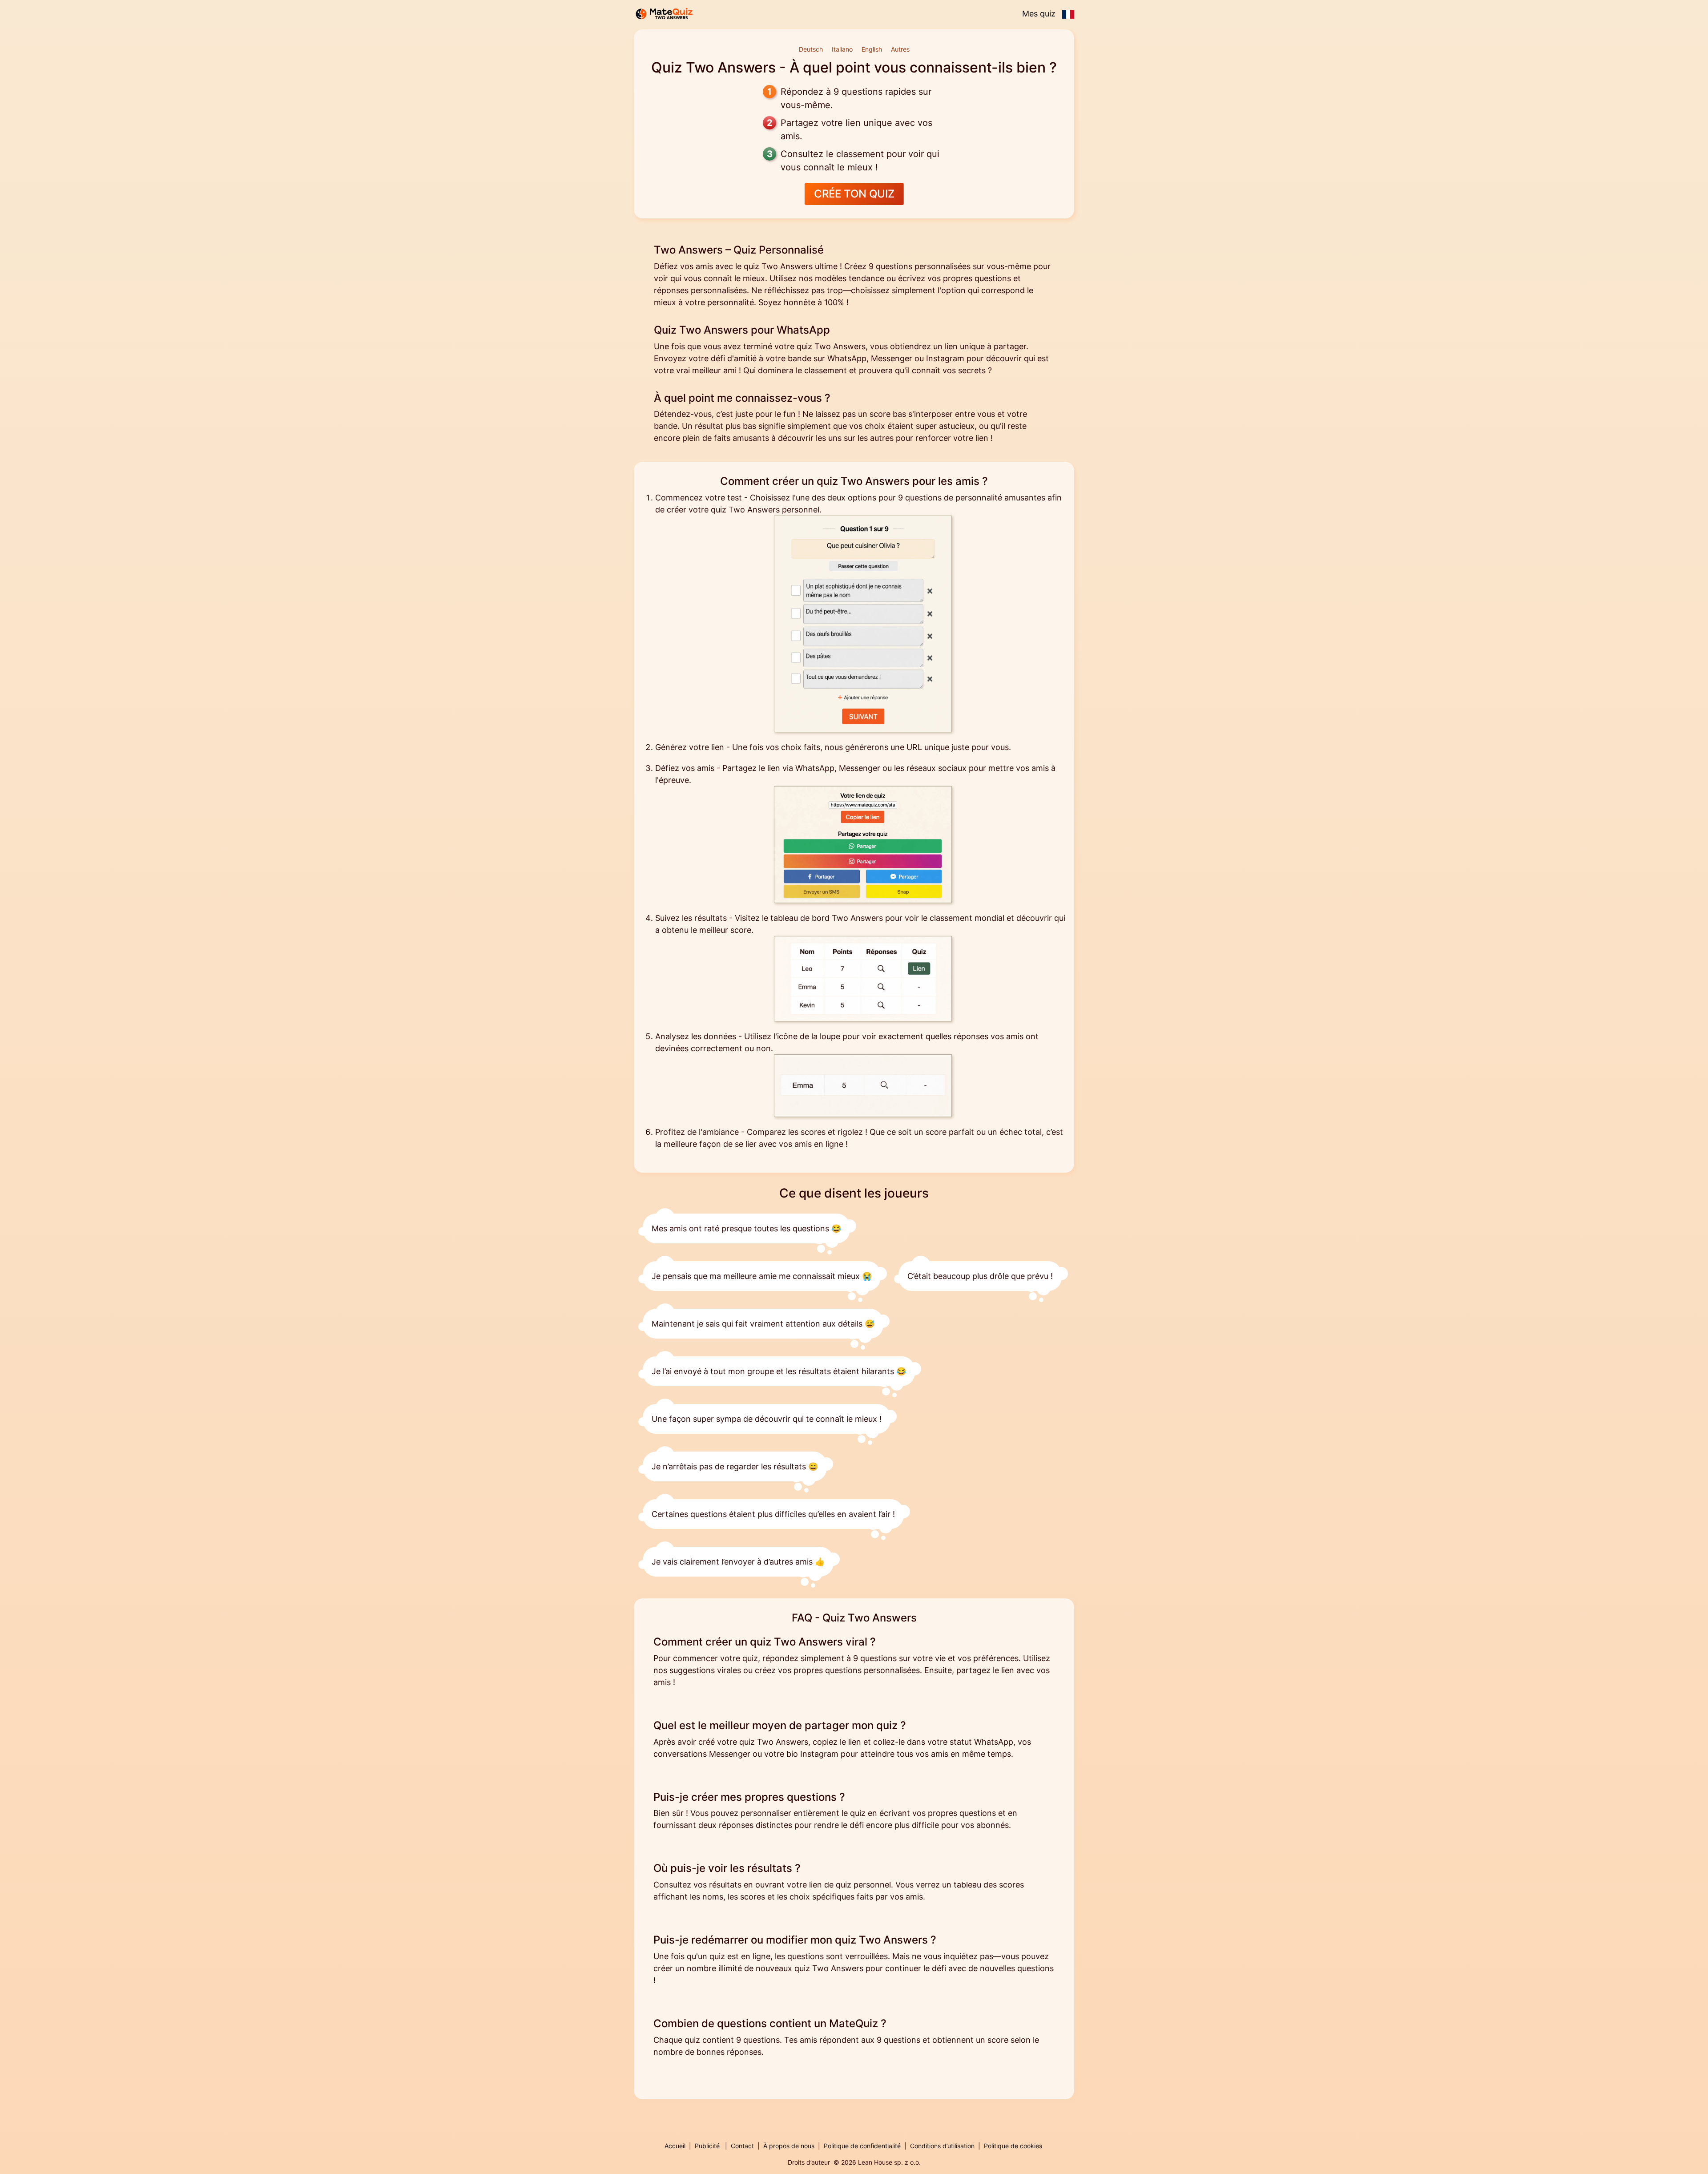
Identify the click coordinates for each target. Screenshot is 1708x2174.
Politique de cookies (1013, 2146)
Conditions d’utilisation (942, 2146)
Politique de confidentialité (862, 2146)
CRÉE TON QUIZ (854, 194)
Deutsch (811, 49)
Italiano (842, 49)
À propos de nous (789, 2146)
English (872, 49)
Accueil (675, 2146)
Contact (742, 2146)
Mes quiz (1039, 14)
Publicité (707, 2146)
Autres (900, 49)
